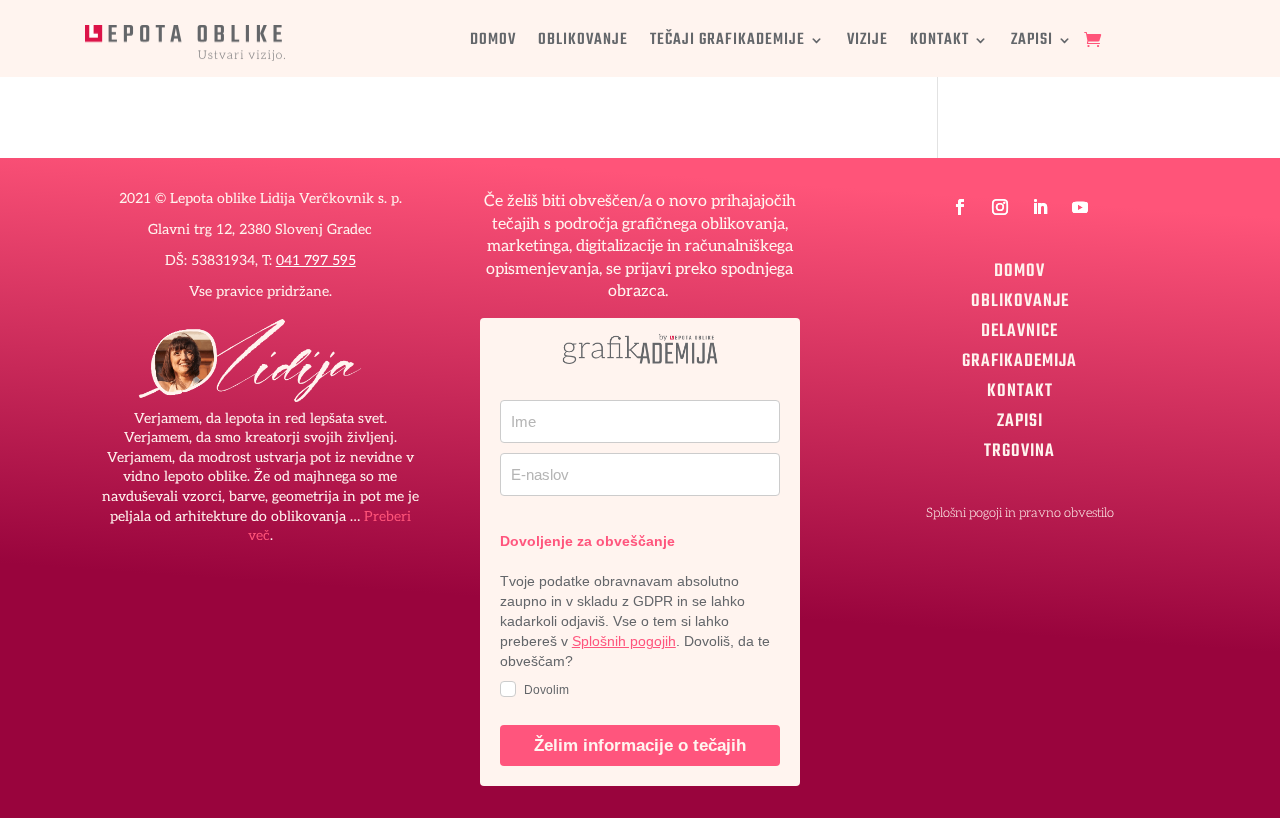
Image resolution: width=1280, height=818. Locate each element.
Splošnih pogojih (624, 641)
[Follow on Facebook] (960, 207)
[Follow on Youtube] (1080, 207)
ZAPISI (1032, 43)
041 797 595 (316, 260)
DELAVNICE (1019, 328)
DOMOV (493, 43)
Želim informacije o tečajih (640, 745)
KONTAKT (939, 43)
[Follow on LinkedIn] (1040, 207)
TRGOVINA (1019, 448)
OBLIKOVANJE (583, 43)
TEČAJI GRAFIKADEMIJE (727, 43)
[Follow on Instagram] (1000, 207)
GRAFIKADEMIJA (1019, 358)
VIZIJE (867, 43)
